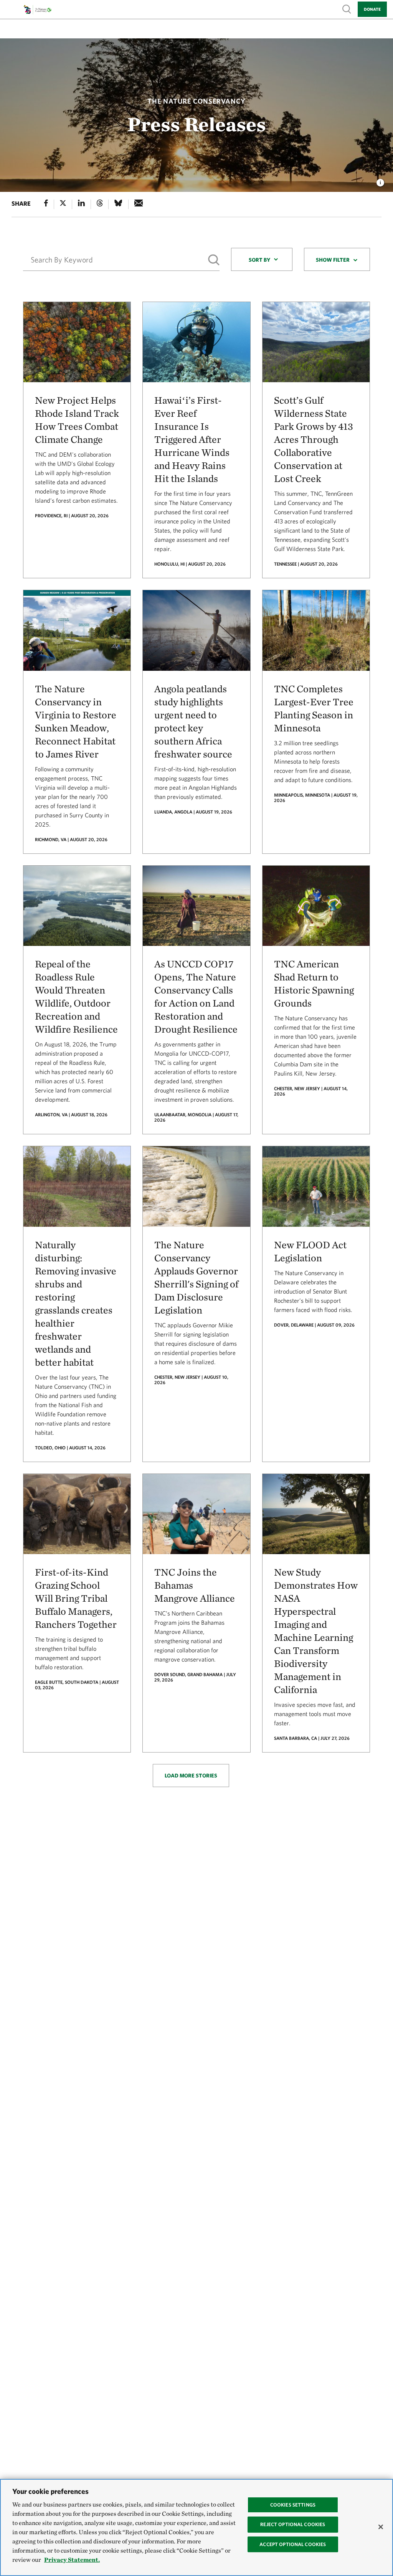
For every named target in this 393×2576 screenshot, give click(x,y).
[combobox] (262, 259)
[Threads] (100, 204)
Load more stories (191, 1776)
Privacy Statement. (72, 2560)
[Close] (381, 2527)
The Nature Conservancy (196, 101)
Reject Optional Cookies (293, 2524)
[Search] (214, 260)
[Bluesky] (118, 204)
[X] (63, 204)
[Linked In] (81, 204)
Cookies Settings (293, 2505)
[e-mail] (139, 204)
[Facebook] (46, 204)
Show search (347, 9)
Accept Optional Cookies (293, 2544)
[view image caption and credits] (380, 180)
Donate (372, 9)
